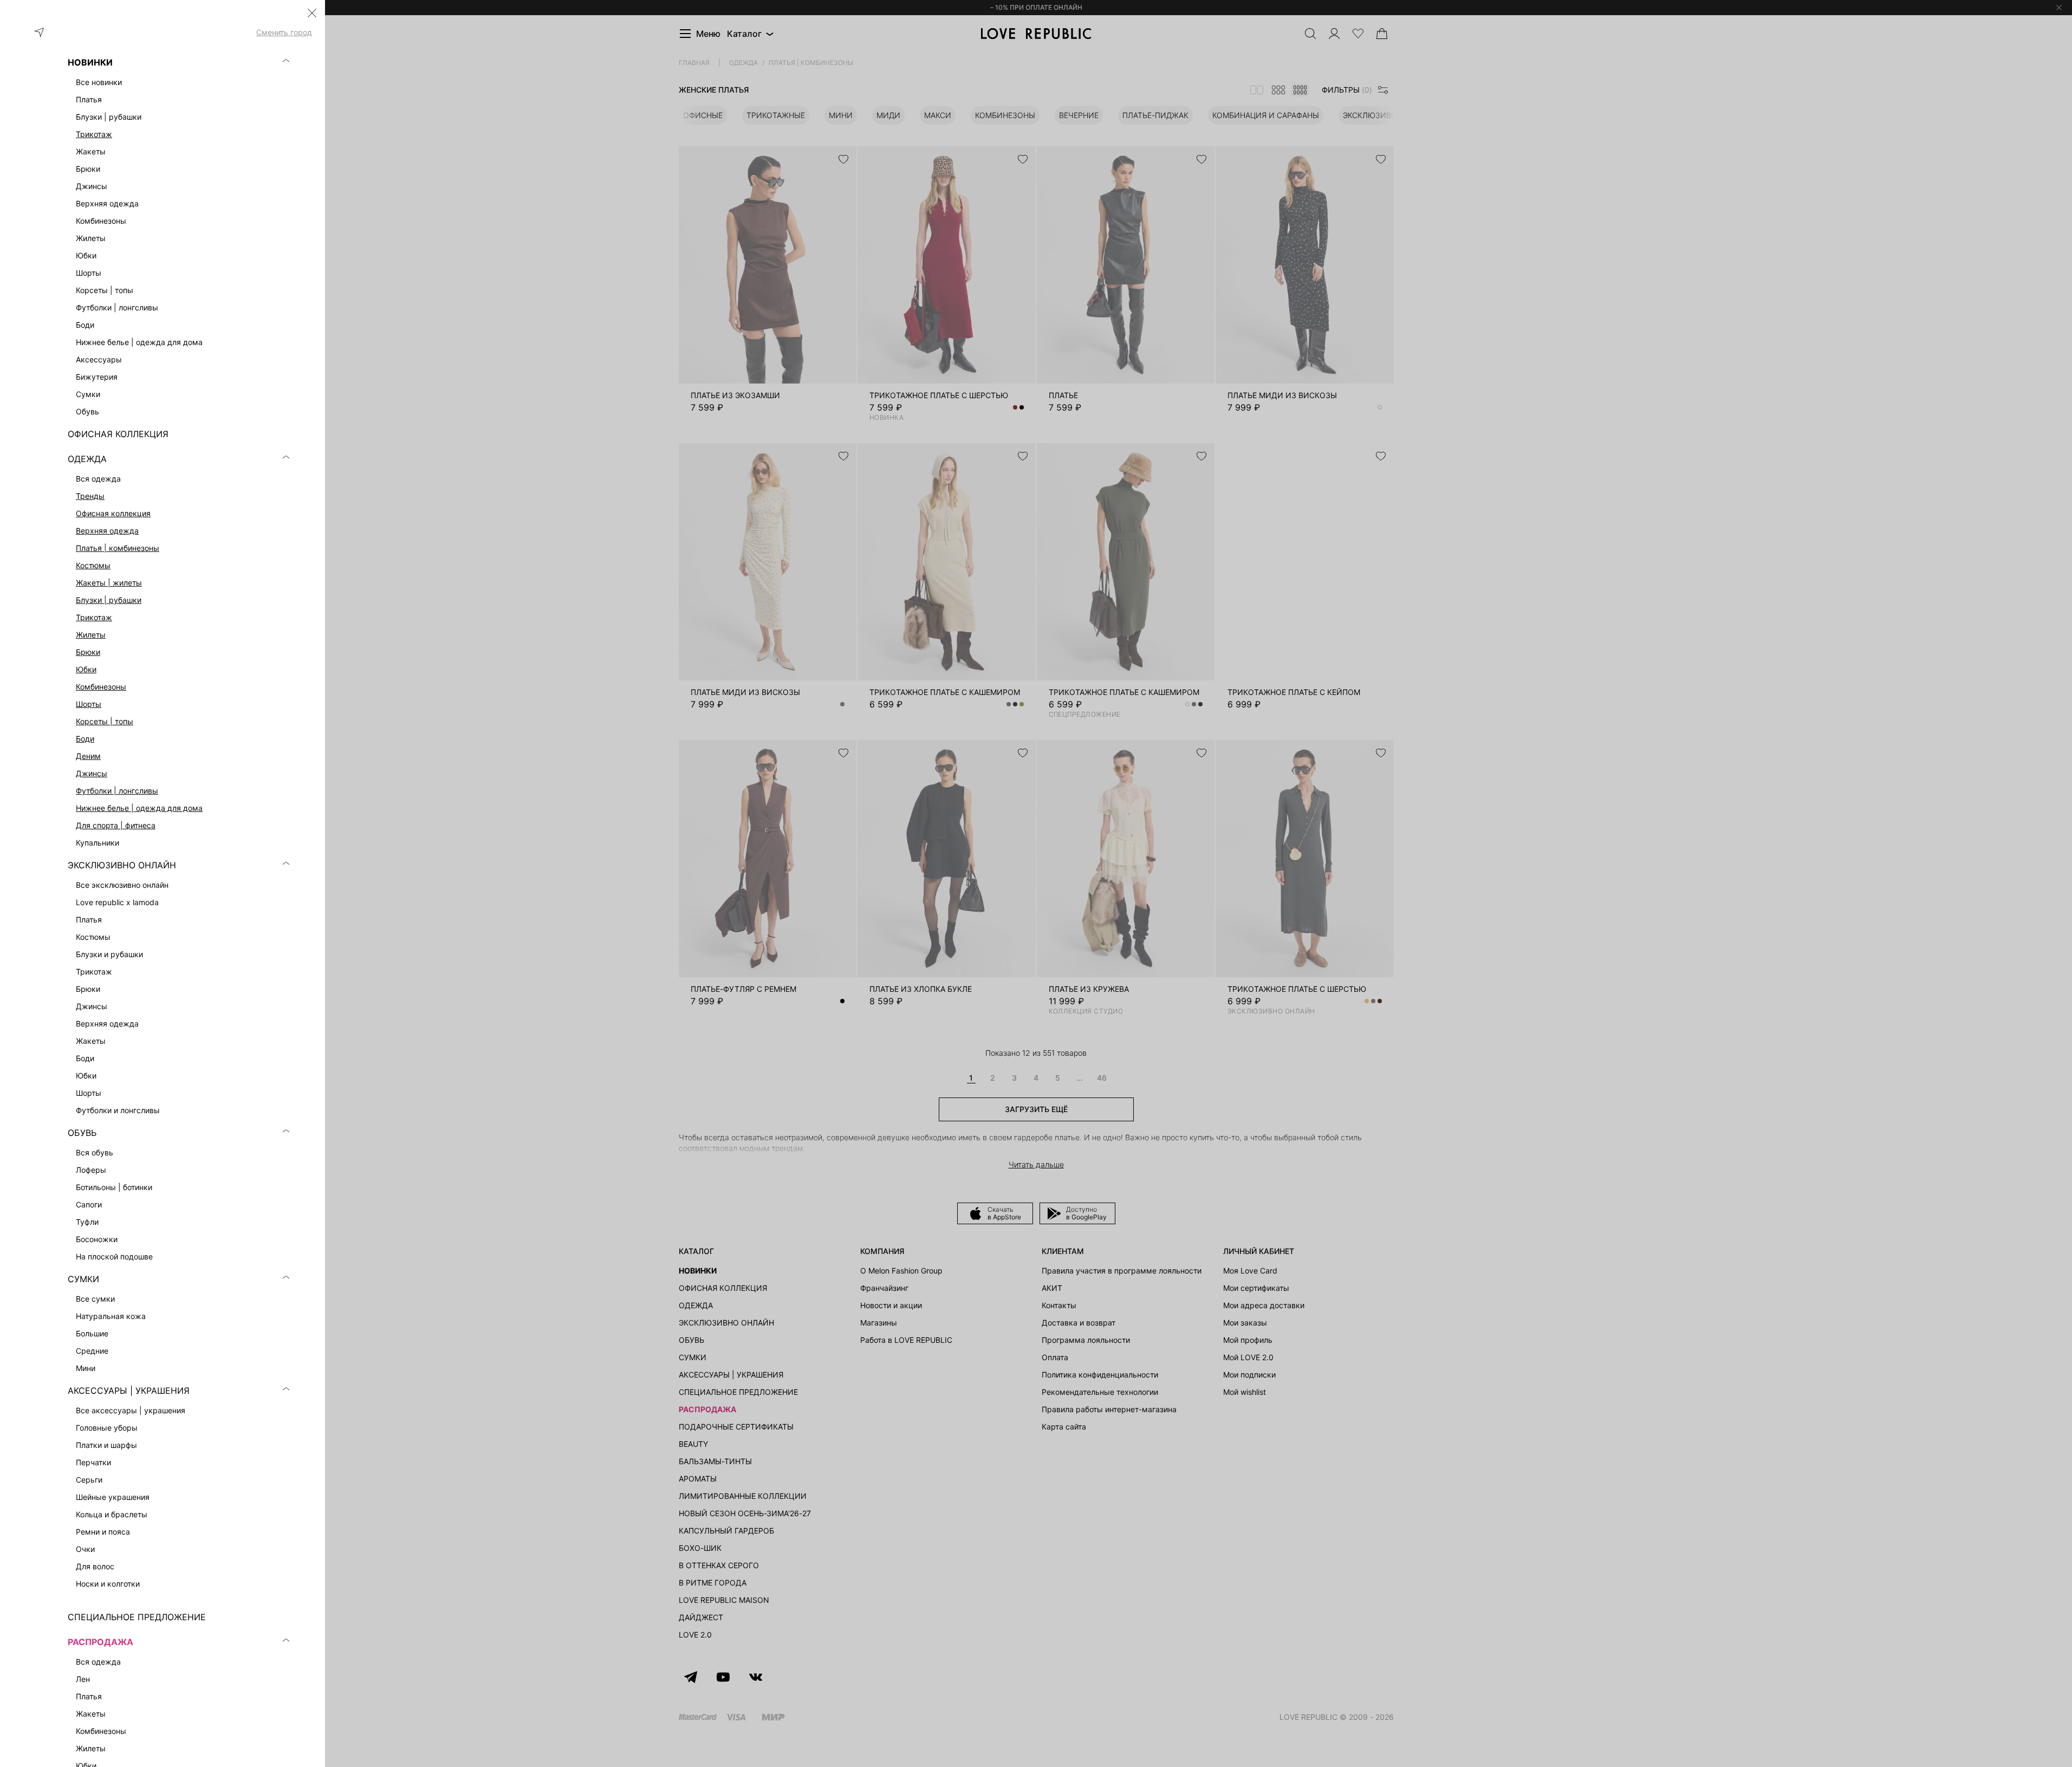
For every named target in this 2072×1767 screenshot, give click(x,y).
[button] (312, 13)
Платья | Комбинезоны (118, 548)
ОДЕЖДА (87, 459)
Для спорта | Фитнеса (116, 825)
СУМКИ (83, 1279)
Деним (88, 756)
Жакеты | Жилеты (109, 583)
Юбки (86, 669)
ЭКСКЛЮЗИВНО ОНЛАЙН (122, 865)
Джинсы (92, 773)
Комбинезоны (101, 687)
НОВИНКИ (90, 62)
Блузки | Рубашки (109, 600)
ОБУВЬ (82, 1133)
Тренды (90, 496)
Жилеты (91, 635)
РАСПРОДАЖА (100, 1642)
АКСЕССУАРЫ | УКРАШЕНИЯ (129, 1391)
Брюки (88, 652)
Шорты (89, 704)
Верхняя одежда (107, 531)
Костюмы (93, 565)
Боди (85, 739)
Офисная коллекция (113, 513)
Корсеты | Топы (105, 721)
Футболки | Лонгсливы (117, 791)
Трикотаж (94, 134)
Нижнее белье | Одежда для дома (139, 808)
